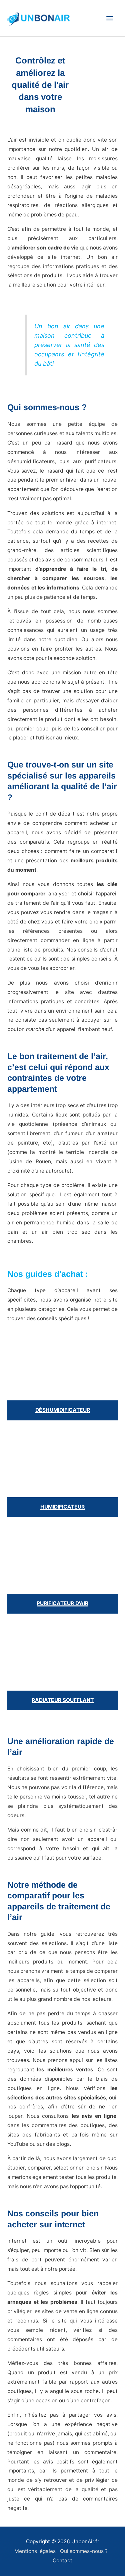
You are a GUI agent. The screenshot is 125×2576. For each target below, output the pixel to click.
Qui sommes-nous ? (84, 2551)
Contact (62, 2560)
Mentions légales (35, 2551)
